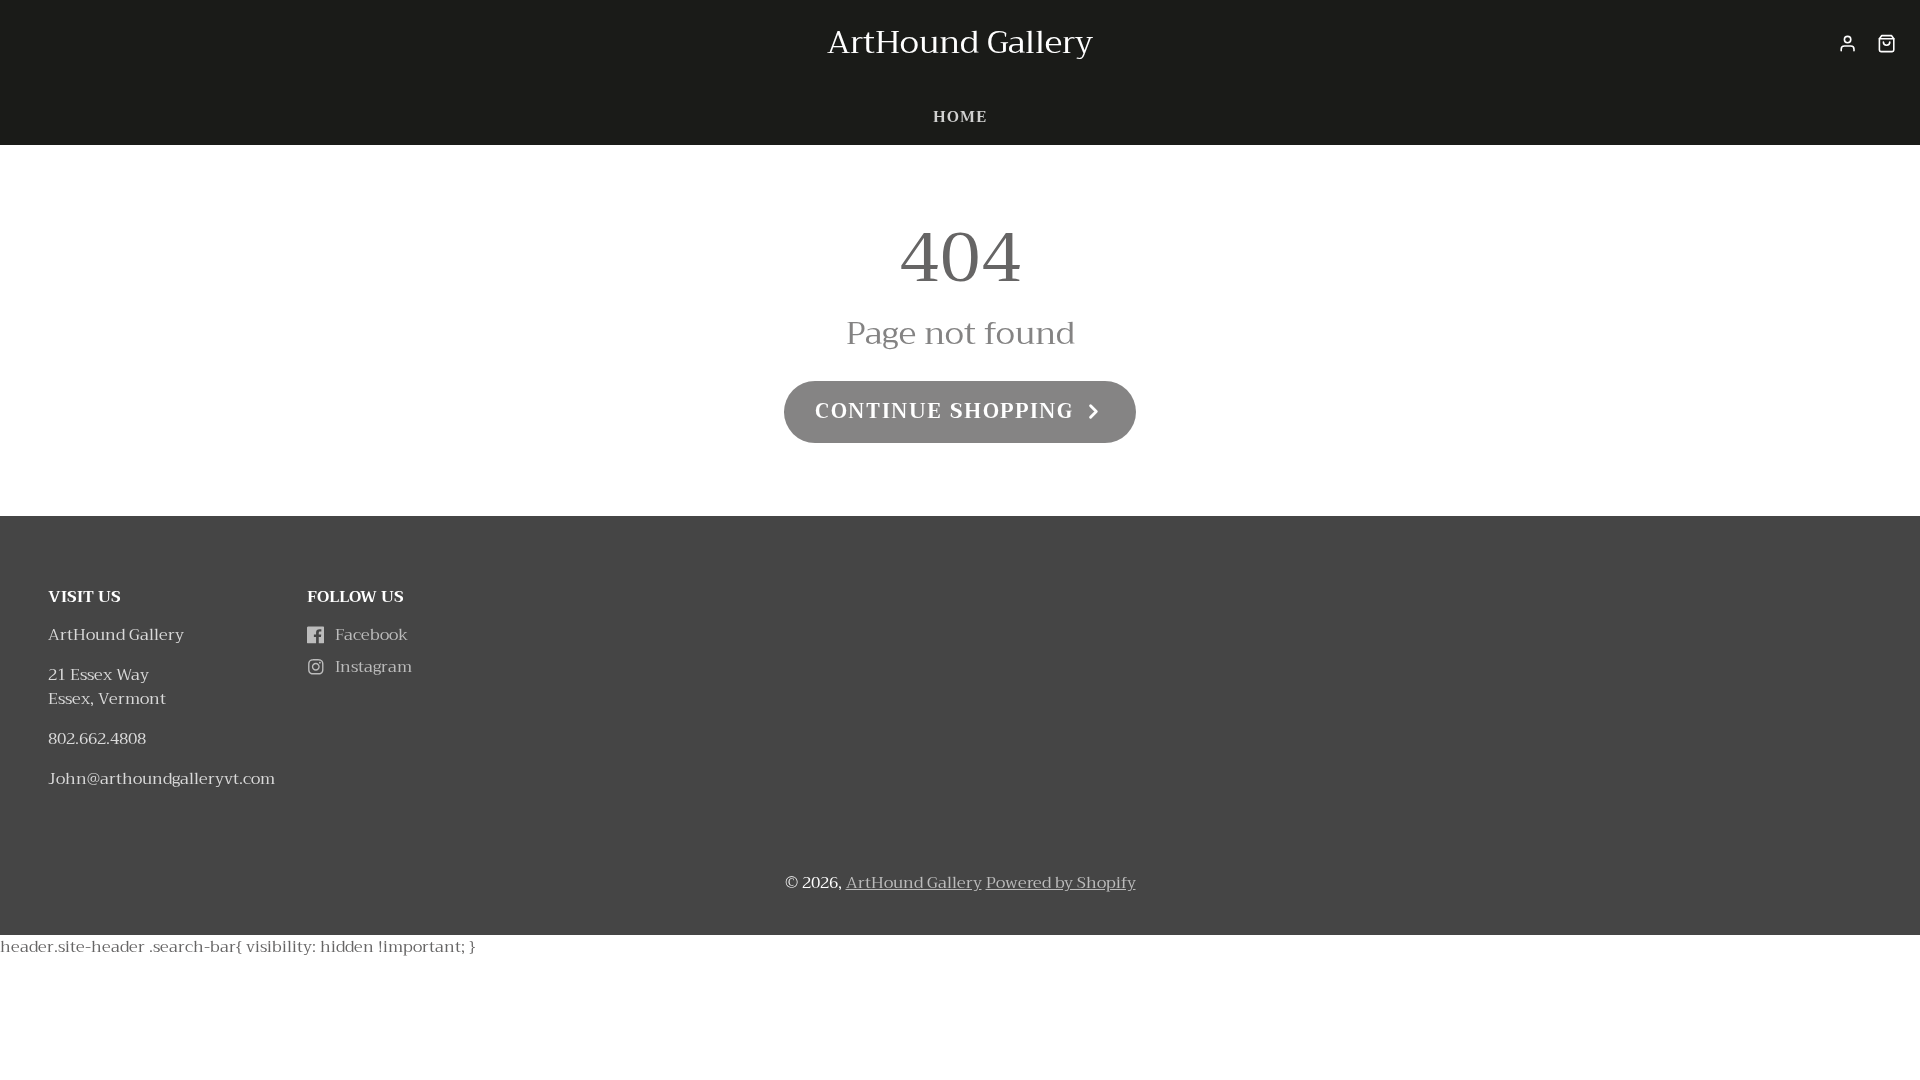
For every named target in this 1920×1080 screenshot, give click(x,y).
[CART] (1886, 43)
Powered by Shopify (1061, 883)
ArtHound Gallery (914, 883)
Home (959, 117)
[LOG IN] (1847, 43)
